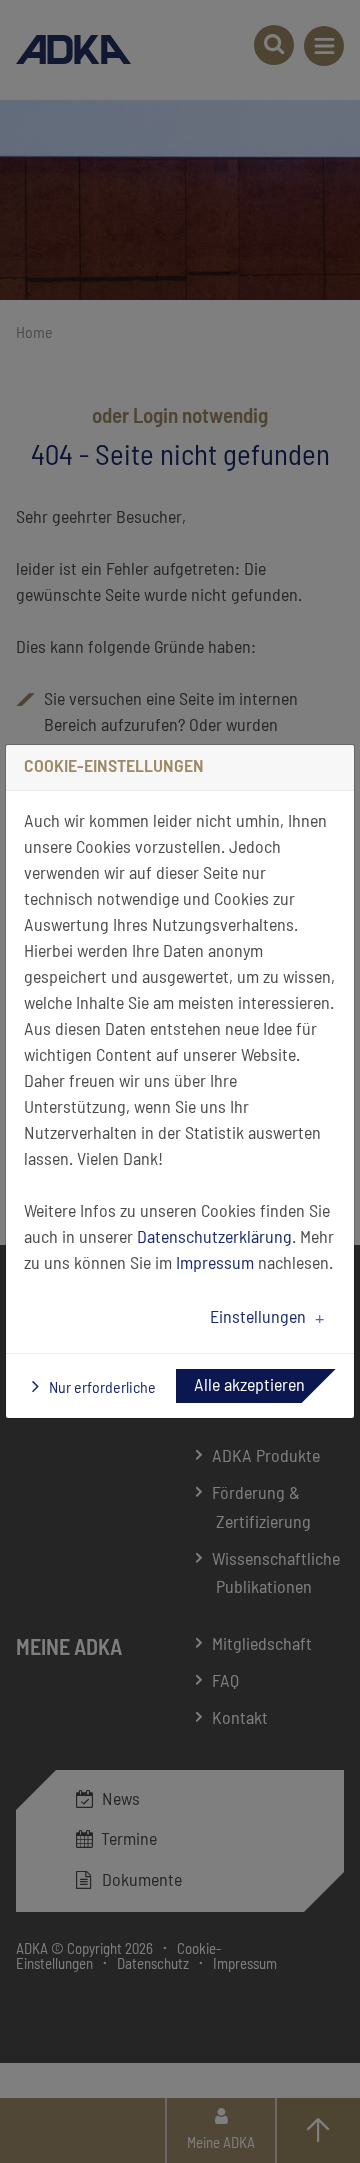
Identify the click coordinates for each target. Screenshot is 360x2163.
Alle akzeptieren (249, 1386)
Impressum (215, 1264)
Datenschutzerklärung (214, 1238)
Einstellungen (258, 1318)
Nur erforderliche (101, 1388)
